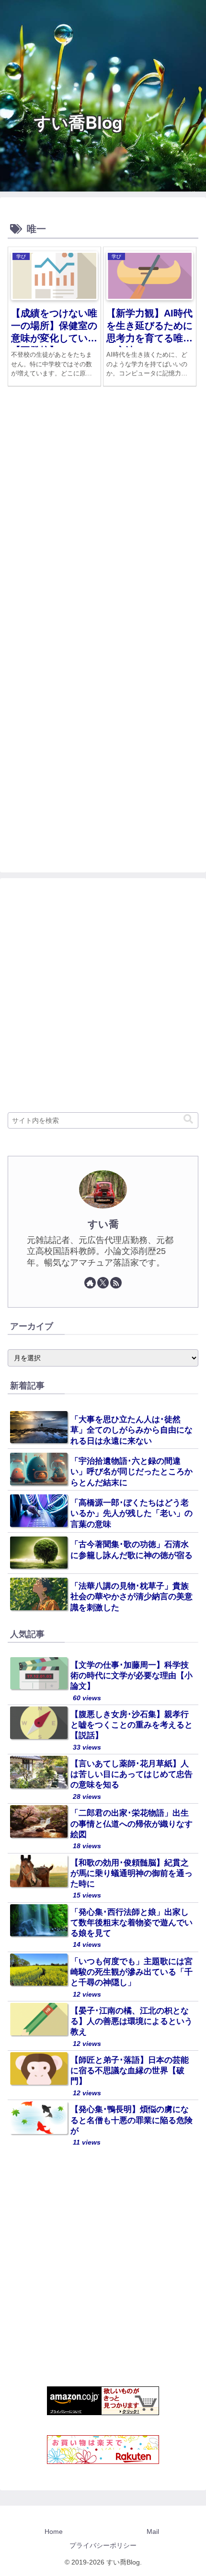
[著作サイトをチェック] (90, 1283)
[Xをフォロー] (103, 1283)
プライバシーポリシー (103, 2545)
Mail (153, 2531)
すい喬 (103, 1224)
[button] (188, 1119)
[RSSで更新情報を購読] (116, 1283)
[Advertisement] (103, 523)
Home (54, 2531)
